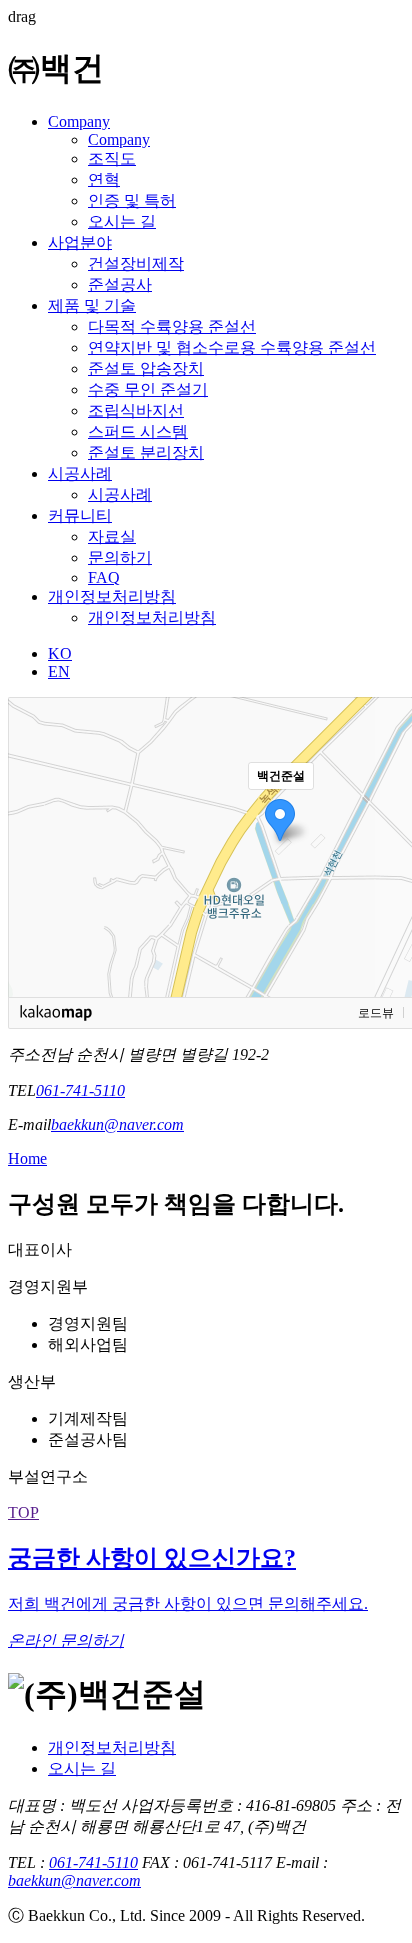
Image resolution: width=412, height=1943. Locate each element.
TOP (23, 1512)
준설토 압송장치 (146, 368)
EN (59, 671)
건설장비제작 (136, 263)
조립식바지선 (136, 410)
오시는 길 (122, 221)
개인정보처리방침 (112, 596)
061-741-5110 (80, 1090)
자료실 (112, 536)
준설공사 (120, 284)
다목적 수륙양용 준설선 (172, 326)
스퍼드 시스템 (138, 431)
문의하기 (120, 557)
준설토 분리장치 (146, 452)
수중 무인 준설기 (148, 389)
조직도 (112, 158)
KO (60, 653)
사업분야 (80, 242)
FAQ (104, 577)
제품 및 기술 (92, 305)
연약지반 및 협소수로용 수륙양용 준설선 (232, 347)
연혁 (104, 179)
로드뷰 (376, 1013)
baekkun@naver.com (117, 1124)
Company (79, 121)
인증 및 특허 (132, 200)
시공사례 (80, 473)
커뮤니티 (80, 515)
